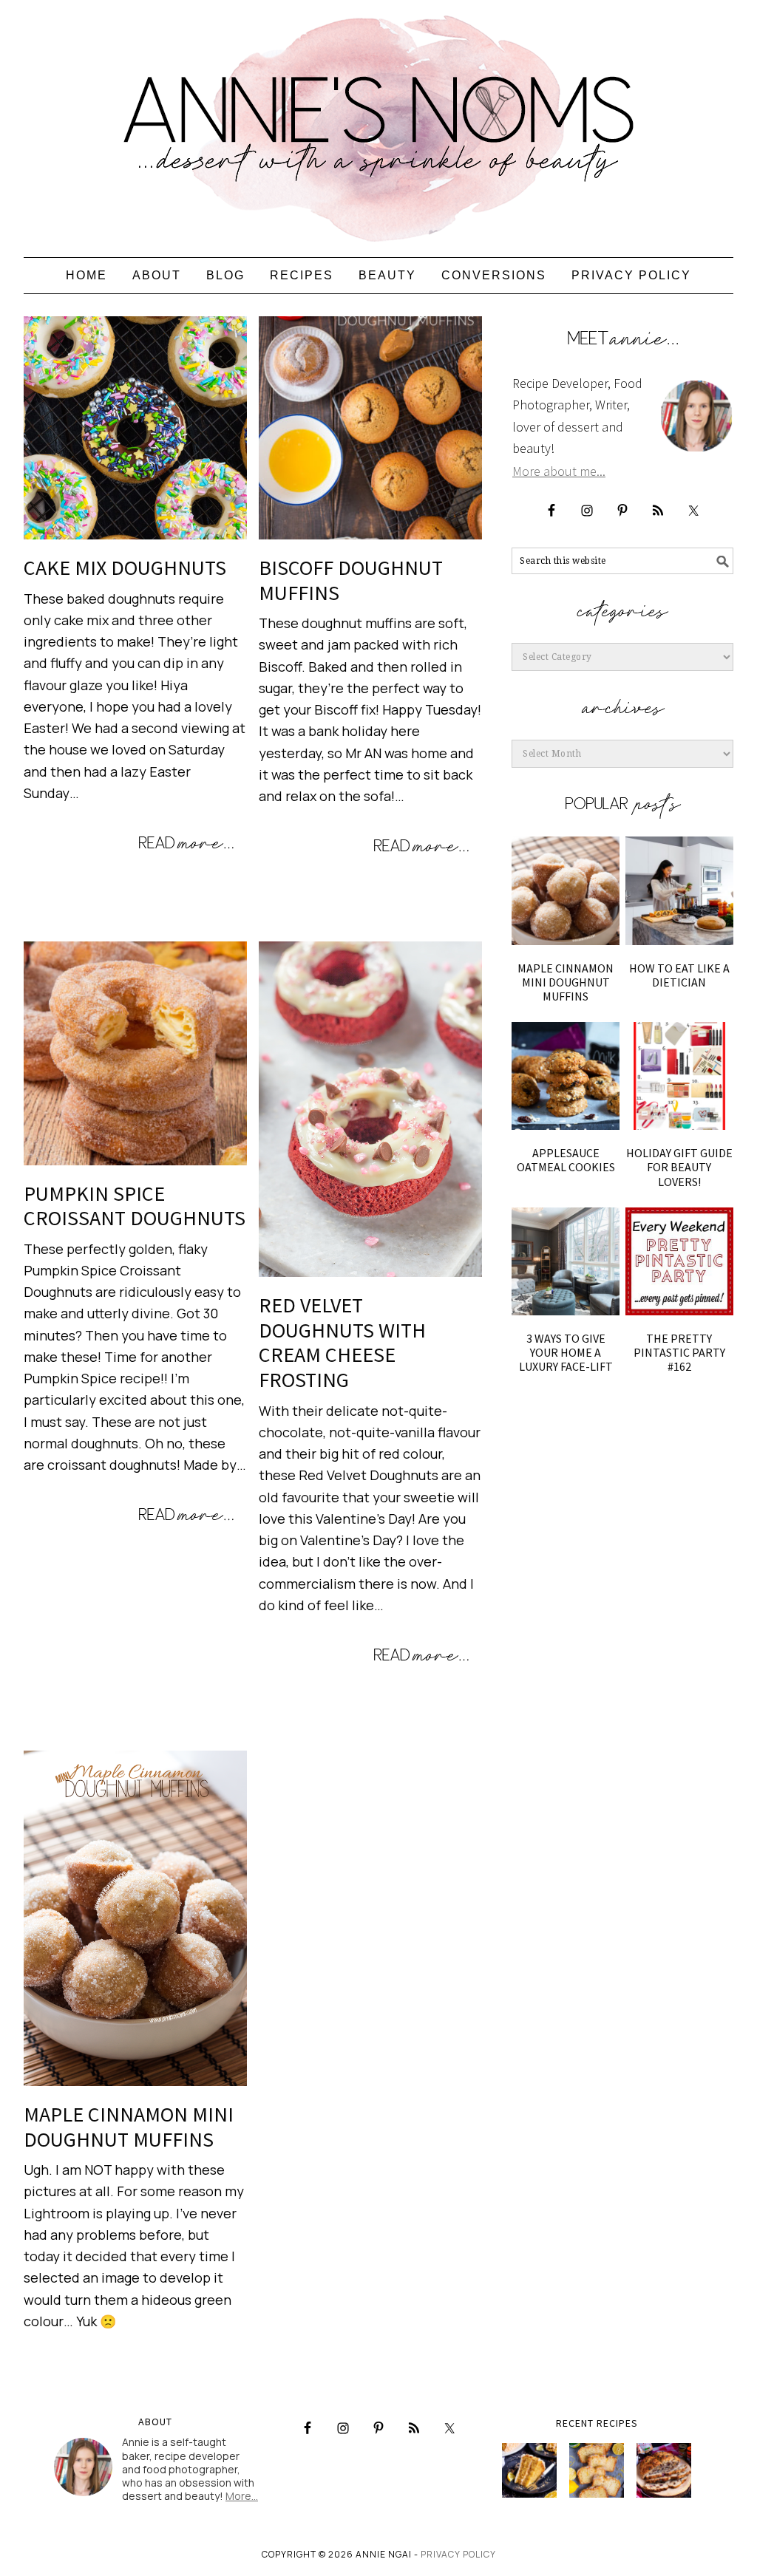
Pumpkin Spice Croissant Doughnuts (135, 1206)
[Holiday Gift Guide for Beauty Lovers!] (679, 1076)
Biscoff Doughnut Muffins (351, 580)
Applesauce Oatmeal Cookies (566, 1160)
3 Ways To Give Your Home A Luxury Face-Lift (566, 1352)
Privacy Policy (458, 2554)
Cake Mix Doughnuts (125, 568)
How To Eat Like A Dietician (679, 975)
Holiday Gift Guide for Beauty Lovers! (679, 1167)
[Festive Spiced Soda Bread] (664, 2470)
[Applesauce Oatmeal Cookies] (566, 1076)
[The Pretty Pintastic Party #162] (679, 1261)
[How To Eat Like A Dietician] (679, 890)
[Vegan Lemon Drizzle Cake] (597, 2470)
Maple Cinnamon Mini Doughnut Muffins (129, 2127)
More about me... (559, 471)
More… (242, 2496)
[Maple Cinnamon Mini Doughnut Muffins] (566, 890)
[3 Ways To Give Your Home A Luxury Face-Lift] (566, 1261)
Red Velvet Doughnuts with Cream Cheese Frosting (342, 1342)
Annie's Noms (378, 122)
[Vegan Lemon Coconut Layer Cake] (529, 2470)
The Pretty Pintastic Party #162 (679, 1352)
